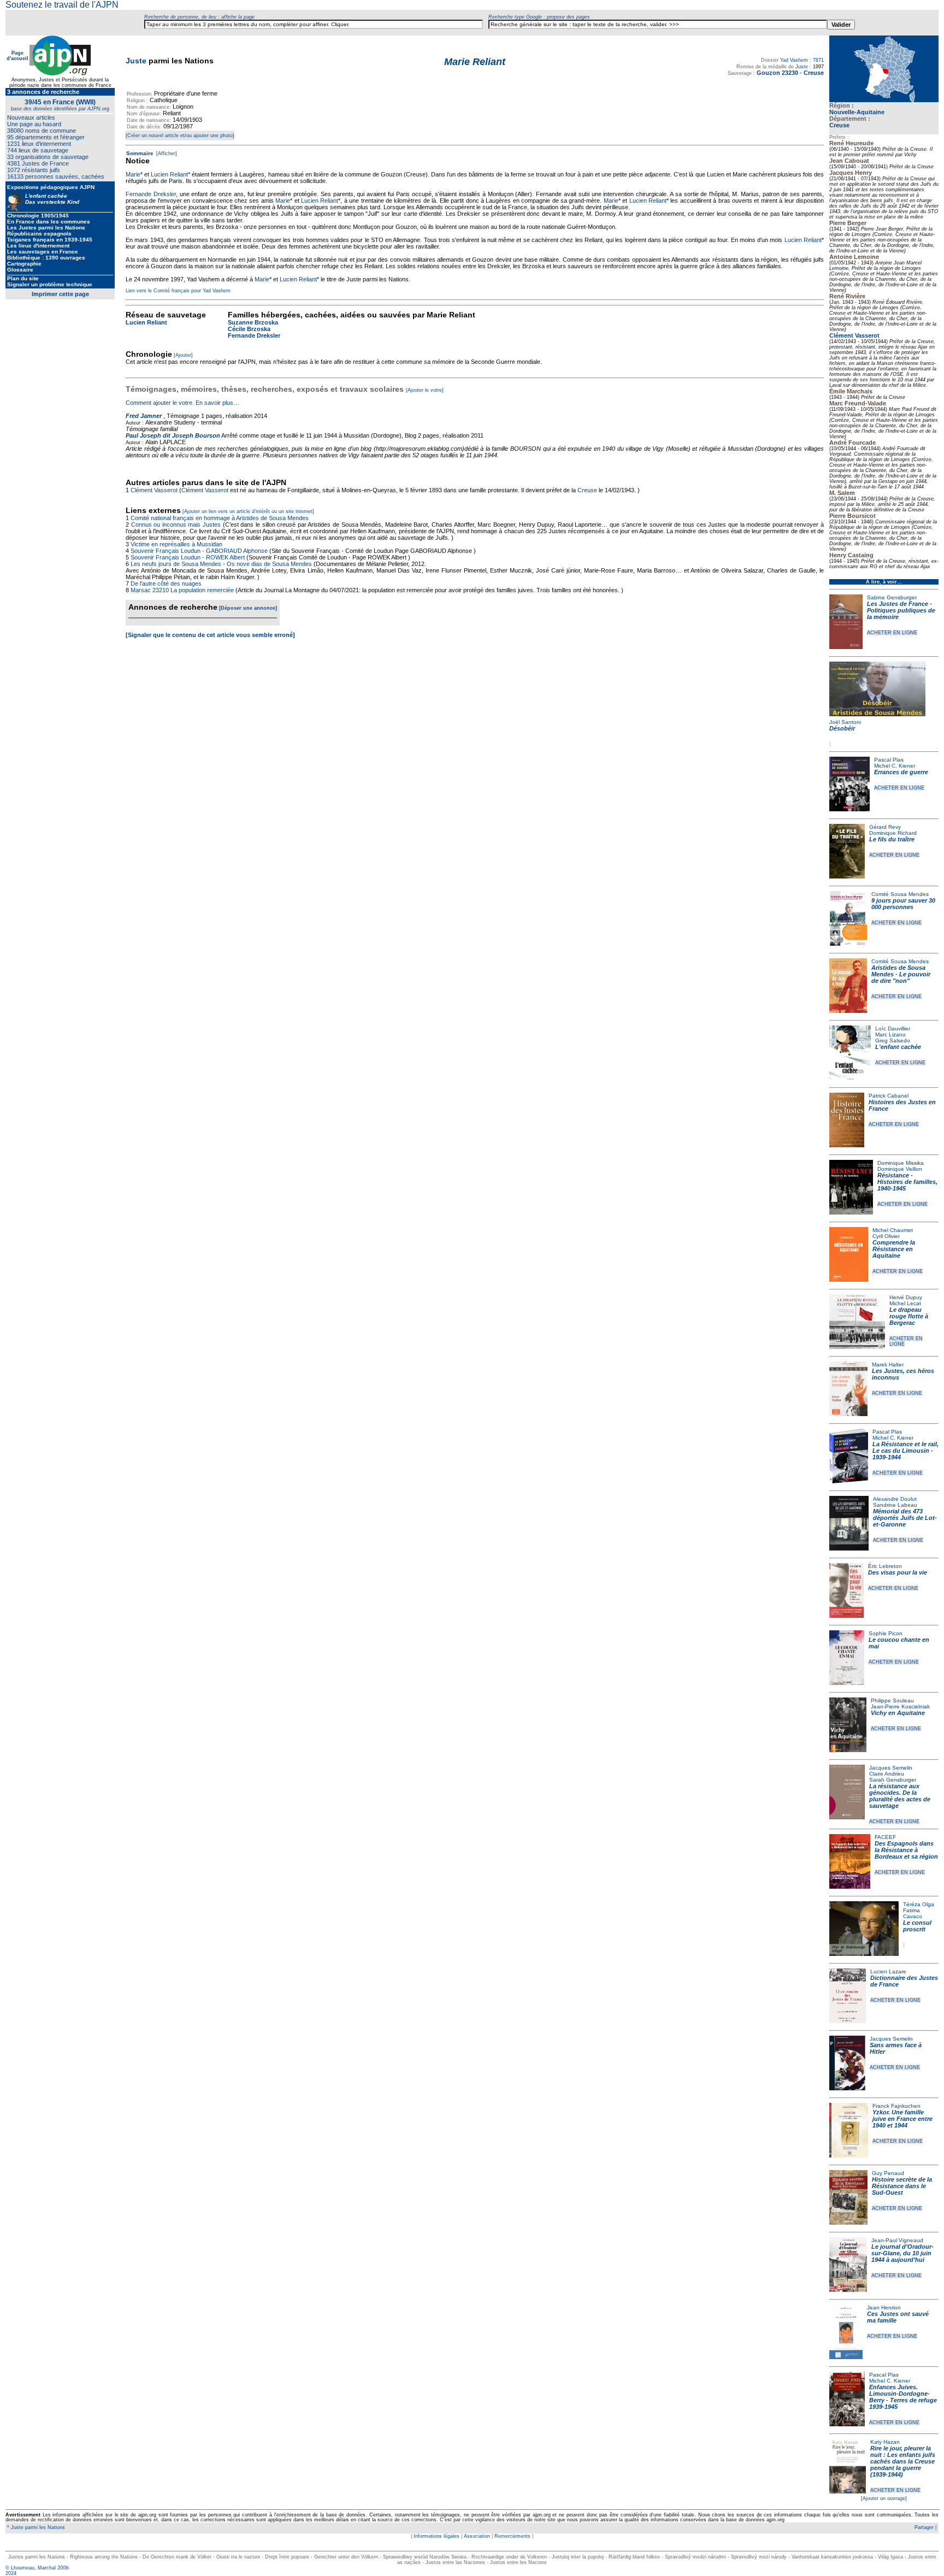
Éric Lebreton (885, 1566)
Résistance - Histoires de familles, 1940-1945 (907, 1182)
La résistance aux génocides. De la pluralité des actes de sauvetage (900, 1796)
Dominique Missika (901, 1163)
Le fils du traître (892, 839)
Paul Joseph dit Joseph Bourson (173, 435)
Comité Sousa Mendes (900, 894)
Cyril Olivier (886, 1236)
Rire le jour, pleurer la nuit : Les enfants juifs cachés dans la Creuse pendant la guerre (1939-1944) (903, 2461)
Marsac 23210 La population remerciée (183, 590)
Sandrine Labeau (895, 1505)
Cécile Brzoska (249, 329)
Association (477, 2536)
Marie (133, 174)
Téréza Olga (919, 1904)
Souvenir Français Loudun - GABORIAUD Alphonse (199, 551)
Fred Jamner (144, 416)
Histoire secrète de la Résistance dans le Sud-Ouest (902, 2186)
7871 (818, 60)
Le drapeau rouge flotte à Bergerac (909, 1316)
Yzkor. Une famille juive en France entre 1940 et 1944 (902, 2119)
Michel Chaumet (893, 1230)
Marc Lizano (890, 1034)
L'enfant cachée (898, 1047)
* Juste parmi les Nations (35, 2527)
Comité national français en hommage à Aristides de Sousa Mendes (220, 518)
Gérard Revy (885, 827)
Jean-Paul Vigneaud (897, 2240)
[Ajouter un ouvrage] (884, 2498)
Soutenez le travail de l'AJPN (62, 5)
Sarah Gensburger (893, 1780)
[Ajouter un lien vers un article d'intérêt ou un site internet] (248, 511)
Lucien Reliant (169, 174)
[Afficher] (166, 154)
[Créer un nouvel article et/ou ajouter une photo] (180, 135)
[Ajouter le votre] (425, 390)
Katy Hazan (885, 2442)
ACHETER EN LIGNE (892, 633)
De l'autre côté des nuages (166, 583)
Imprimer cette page (60, 294)
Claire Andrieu (887, 1774)
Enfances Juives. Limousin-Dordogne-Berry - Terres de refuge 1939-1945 (903, 2397)
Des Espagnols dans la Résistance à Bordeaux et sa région (906, 1850)
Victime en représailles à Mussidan (176, 544)
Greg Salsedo (893, 1041)
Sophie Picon (886, 1633)
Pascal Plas (889, 760)
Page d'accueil (17, 56)
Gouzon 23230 (777, 73)
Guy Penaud (888, 2173)
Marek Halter (888, 1364)
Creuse (839, 125)
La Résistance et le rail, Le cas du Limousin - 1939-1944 (905, 1451)
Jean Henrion (884, 2307)
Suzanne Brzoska (253, 322)
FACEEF (885, 1837)
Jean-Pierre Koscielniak (900, 1706)
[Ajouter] (183, 355)
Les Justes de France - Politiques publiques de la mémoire (901, 610)
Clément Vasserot (854, 335)
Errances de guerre (901, 772)
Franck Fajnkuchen (896, 2106)
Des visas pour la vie (898, 1572)
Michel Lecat (905, 1303)
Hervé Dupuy (906, 1297)
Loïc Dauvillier (893, 1028)
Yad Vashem (794, 60)
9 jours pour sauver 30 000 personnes (903, 904)
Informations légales (436, 2536)
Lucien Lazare (888, 1971)
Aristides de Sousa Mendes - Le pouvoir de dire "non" (901, 974)
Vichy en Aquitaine (898, 1713)
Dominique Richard (893, 833)
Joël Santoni (845, 722)
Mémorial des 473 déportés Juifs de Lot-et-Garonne (905, 1518)
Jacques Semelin (891, 1768)
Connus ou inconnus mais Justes (176, 524)
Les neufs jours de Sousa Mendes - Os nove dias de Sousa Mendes (221, 564)
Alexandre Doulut (895, 1499)
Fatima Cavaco (913, 1913)
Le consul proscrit (917, 1926)
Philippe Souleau (892, 1700)
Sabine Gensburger (892, 597)
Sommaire (140, 153)
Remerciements (512, 2536)
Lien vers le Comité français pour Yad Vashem (178, 291)
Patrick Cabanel (889, 1096)
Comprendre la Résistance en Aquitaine (894, 1249)
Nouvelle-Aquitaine (857, 112)
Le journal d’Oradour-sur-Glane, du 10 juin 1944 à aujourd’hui (902, 2253)
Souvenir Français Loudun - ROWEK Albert (188, 557)
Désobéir (842, 728)
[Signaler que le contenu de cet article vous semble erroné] (210, 635)
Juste (136, 61)
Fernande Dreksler (151, 194)
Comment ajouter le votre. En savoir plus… (182, 403)
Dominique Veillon (900, 1169)
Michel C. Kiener (895, 766)
